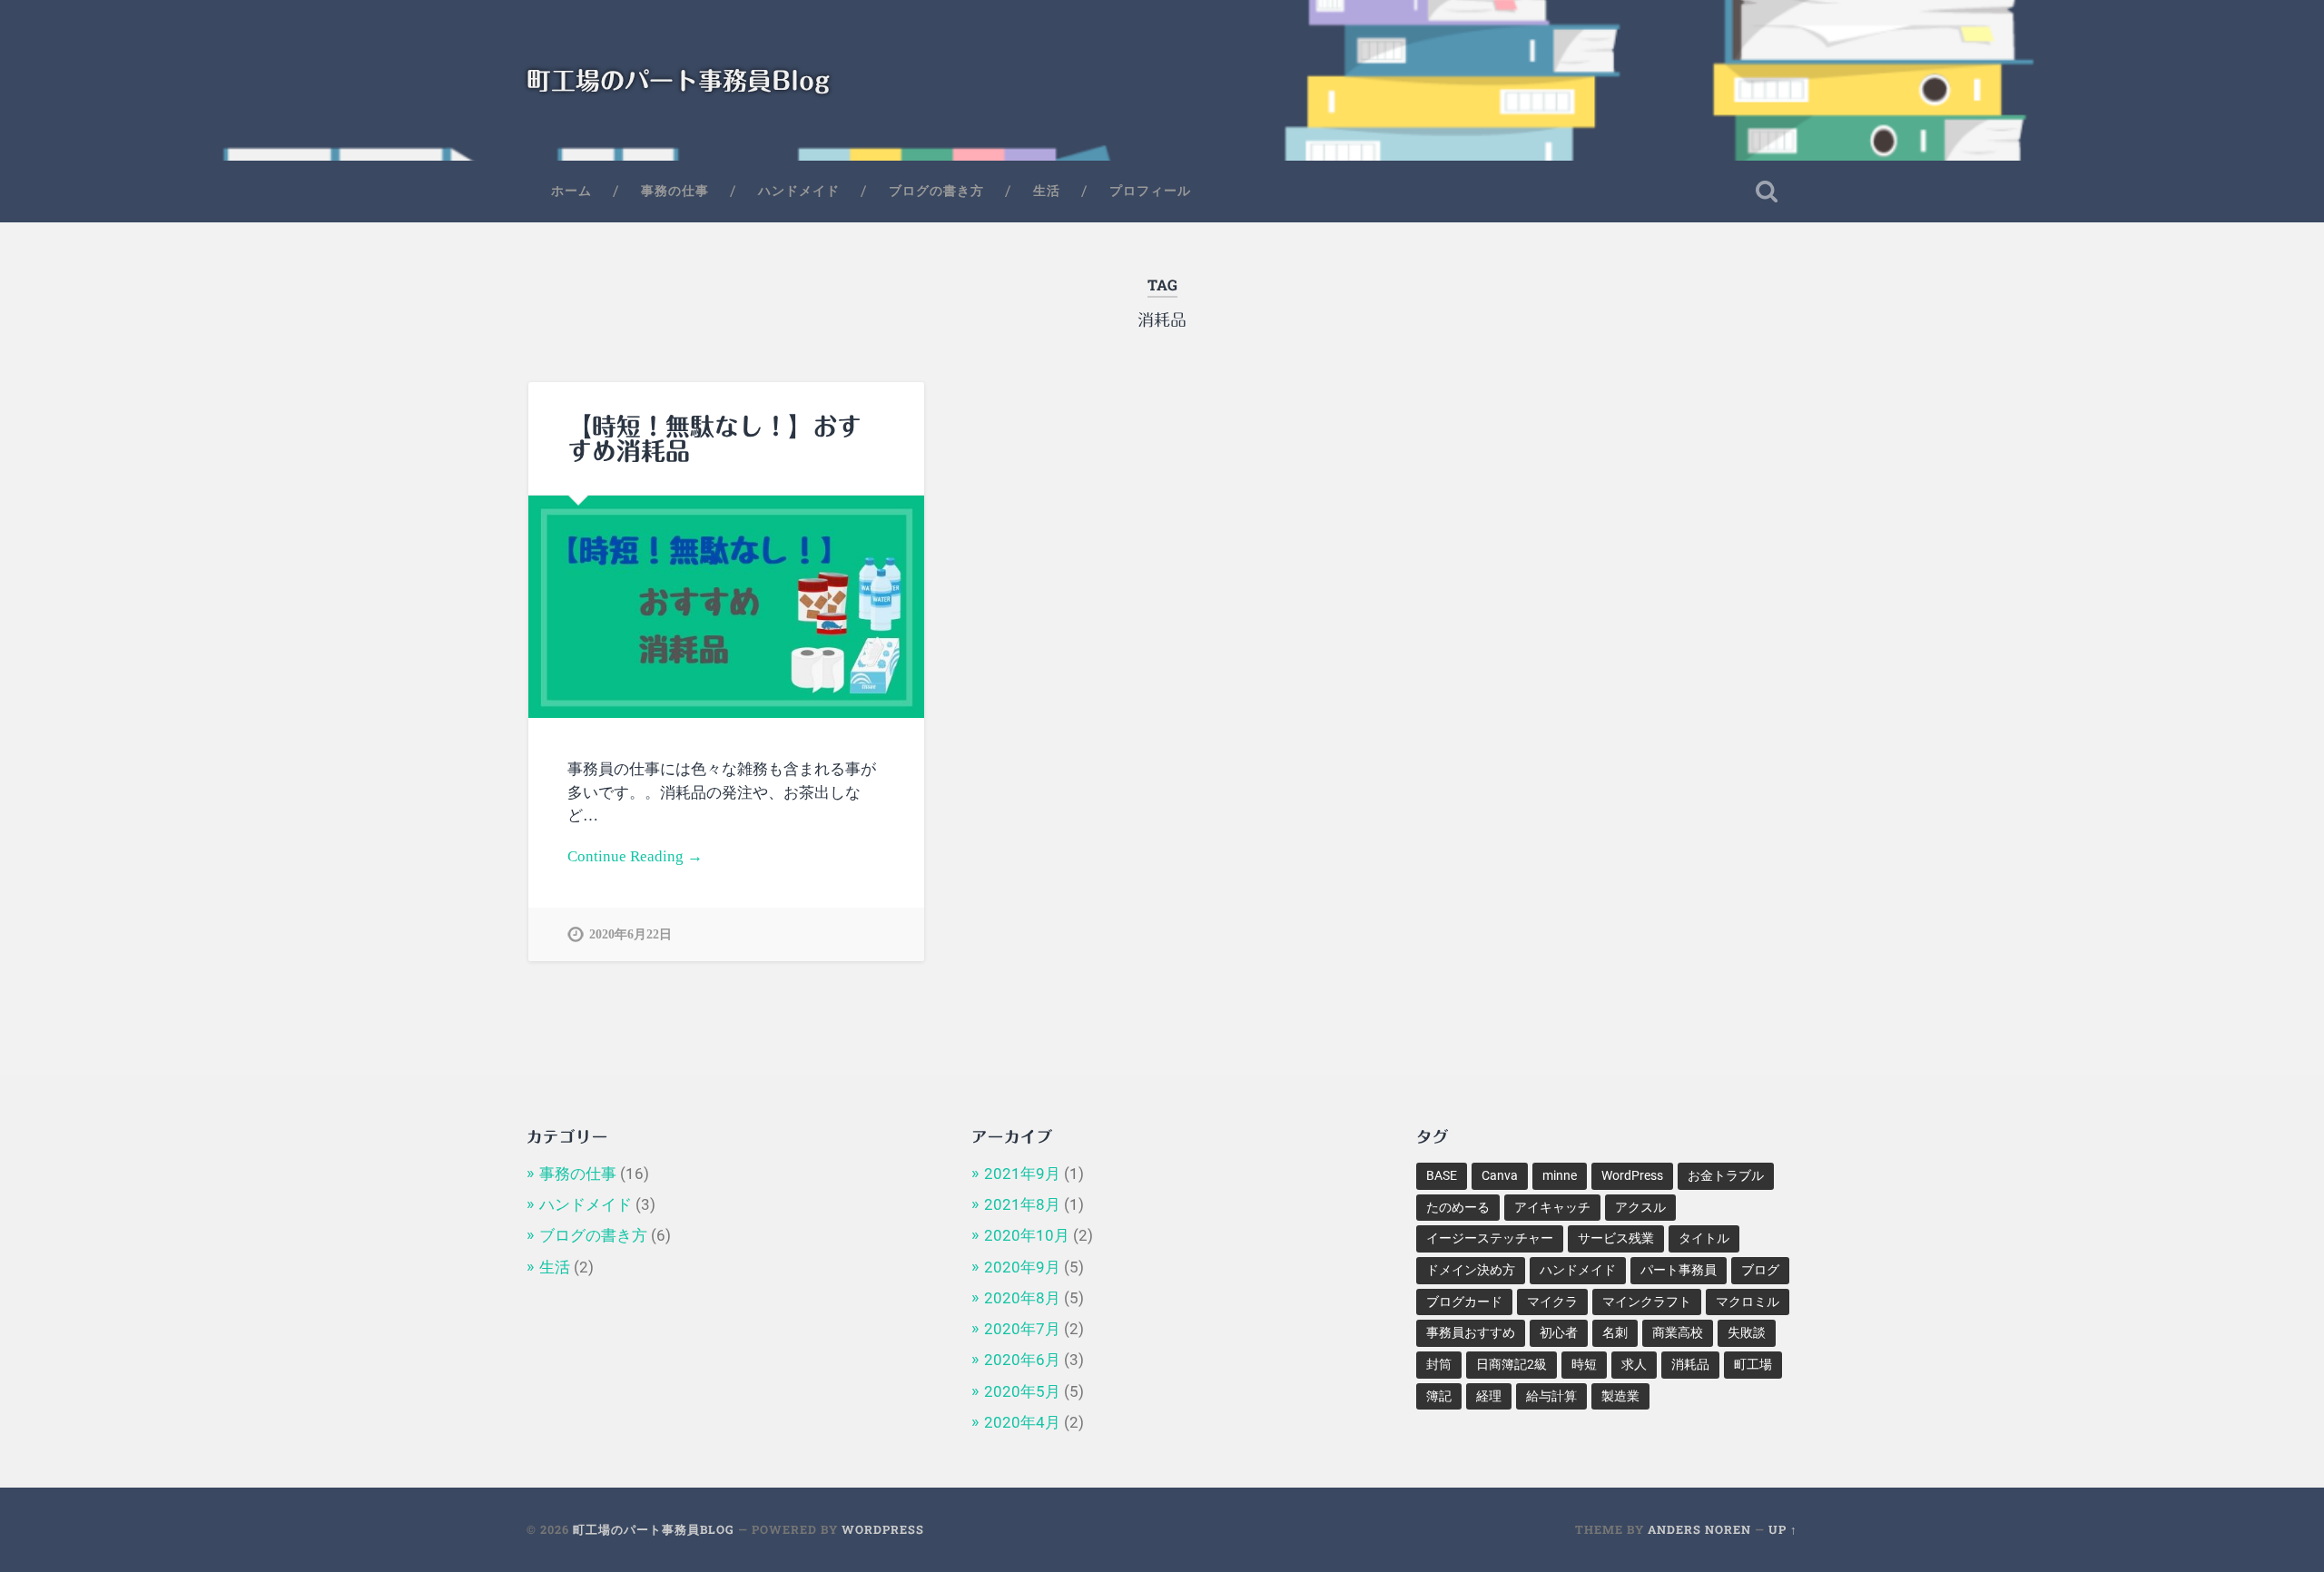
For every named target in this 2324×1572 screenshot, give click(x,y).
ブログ (1760, 1270)
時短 (1584, 1364)
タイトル (1704, 1238)
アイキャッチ (1552, 1207)
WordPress (1632, 1175)
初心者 (1559, 1332)
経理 (1489, 1396)
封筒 (1439, 1364)
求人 (1634, 1364)
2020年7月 (1022, 1329)
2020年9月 (1022, 1267)
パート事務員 (1679, 1270)
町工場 (1753, 1364)
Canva (1500, 1175)
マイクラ (1552, 1302)
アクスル (1640, 1207)
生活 (1047, 191)
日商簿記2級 (1512, 1364)
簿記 (1439, 1396)
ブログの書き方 (936, 191)
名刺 (1615, 1332)
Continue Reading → (635, 856)
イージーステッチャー (1490, 1238)
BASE (1442, 1175)
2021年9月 (1022, 1174)
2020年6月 (1022, 1360)
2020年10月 (1027, 1235)
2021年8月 (1022, 1204)
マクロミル (1748, 1302)
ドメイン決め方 (1471, 1270)
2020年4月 (1022, 1422)
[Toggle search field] (1767, 192)
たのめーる (1458, 1207)
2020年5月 (1022, 1391)
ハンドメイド (799, 191)
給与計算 (1551, 1396)
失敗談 (1747, 1332)
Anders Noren (1699, 1529)
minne (1560, 1175)
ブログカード (1464, 1302)
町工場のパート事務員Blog (678, 80)
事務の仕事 (675, 191)
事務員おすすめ (1471, 1332)
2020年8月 (1022, 1298)
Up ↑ (1783, 1529)
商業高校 (1678, 1332)
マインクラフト (1647, 1302)
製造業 (1620, 1396)
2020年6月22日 (630, 934)
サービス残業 (1616, 1238)
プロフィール (1150, 191)
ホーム (571, 191)
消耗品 (1690, 1364)
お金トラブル (1726, 1175)
